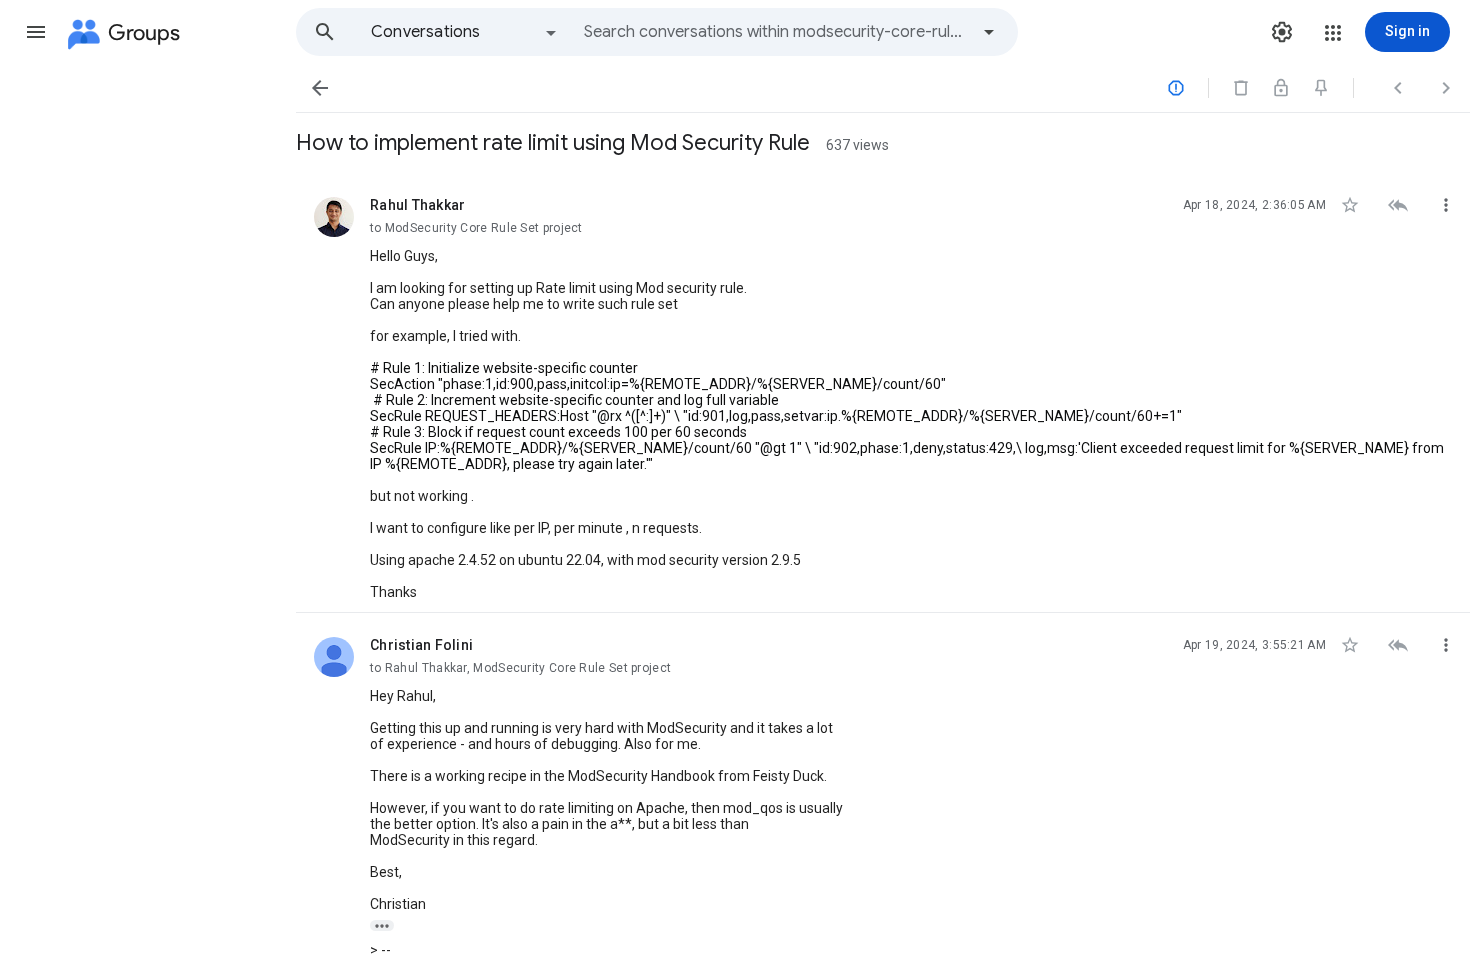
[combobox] (776, 32)
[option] (465, 32)
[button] (36, 32)
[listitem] (883, 393)
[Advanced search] (989, 32)
